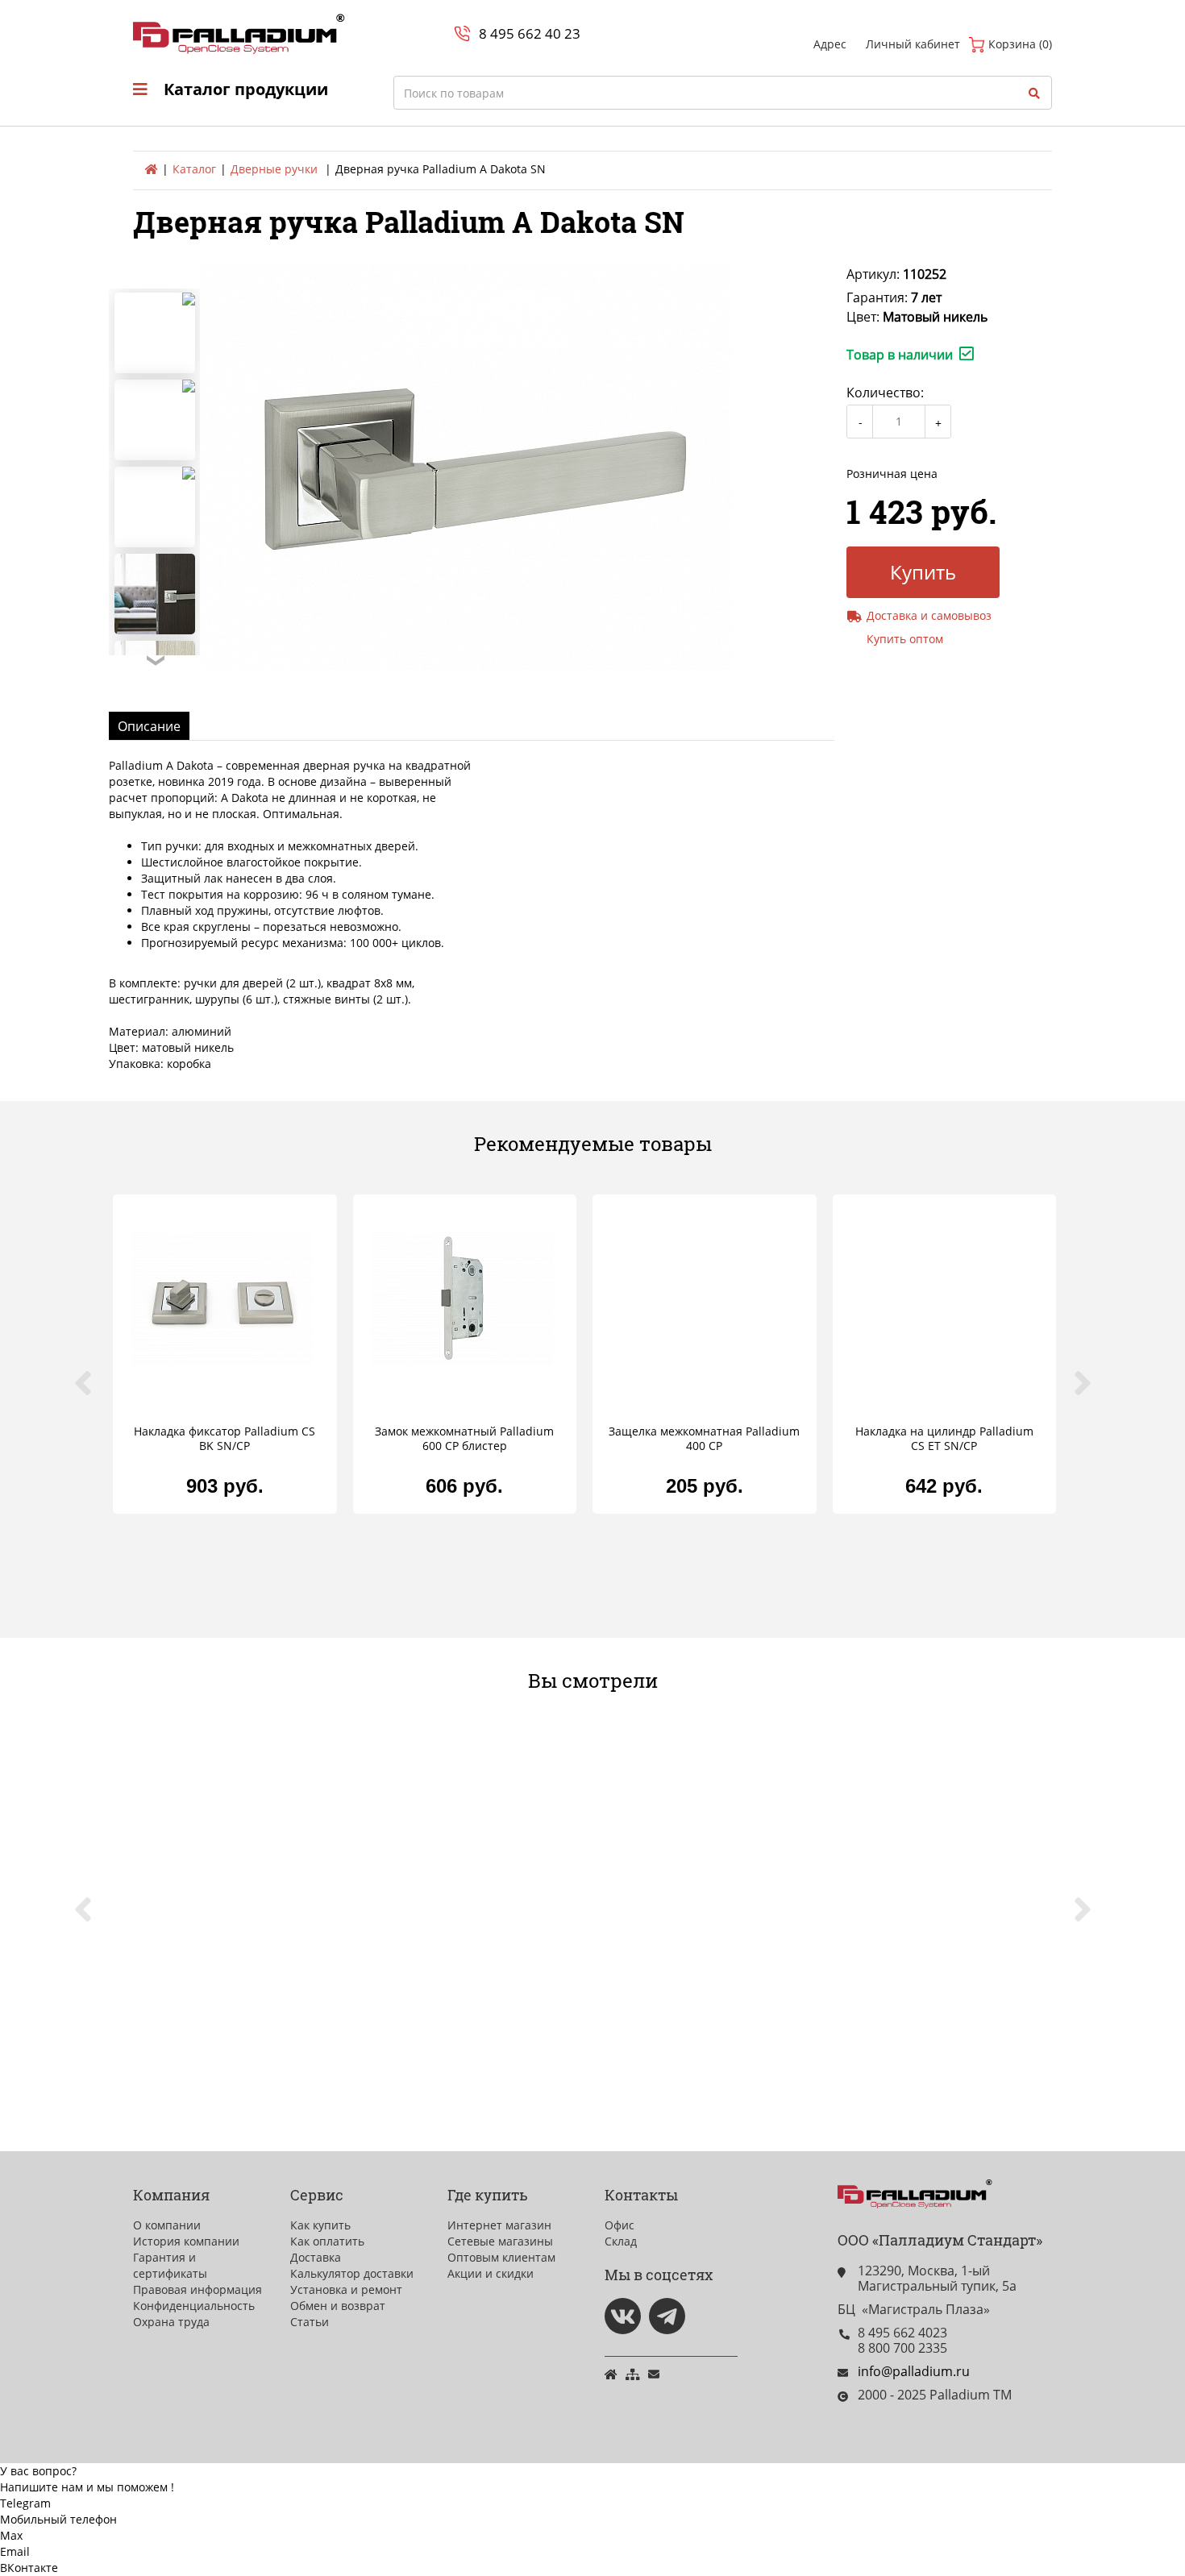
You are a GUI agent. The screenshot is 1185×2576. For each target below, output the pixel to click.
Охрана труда (171, 2322)
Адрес (830, 44)
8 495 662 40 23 (530, 33)
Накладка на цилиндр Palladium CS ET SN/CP (944, 1439)
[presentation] (93, 1392)
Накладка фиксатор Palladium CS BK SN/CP (225, 1439)
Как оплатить (327, 2241)
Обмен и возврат (338, 2306)
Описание (149, 726)
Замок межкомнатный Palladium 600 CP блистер (464, 1439)
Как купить (320, 2225)
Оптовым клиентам (501, 2257)
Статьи (310, 2322)
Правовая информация (197, 2289)
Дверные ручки (274, 169)
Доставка (316, 2257)
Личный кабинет (913, 44)
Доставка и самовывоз (929, 615)
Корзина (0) (1019, 44)
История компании (186, 2241)
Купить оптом (905, 639)
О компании (167, 2225)
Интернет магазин (499, 2225)
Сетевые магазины (500, 2241)
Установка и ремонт (346, 2289)
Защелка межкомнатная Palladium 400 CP (704, 1439)
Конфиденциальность (194, 2306)
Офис (620, 2225)
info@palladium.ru (914, 2371)
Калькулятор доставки (352, 2273)
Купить (923, 572)
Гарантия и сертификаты (170, 2265)
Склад (621, 2241)
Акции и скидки (491, 2273)
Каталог (194, 169)
